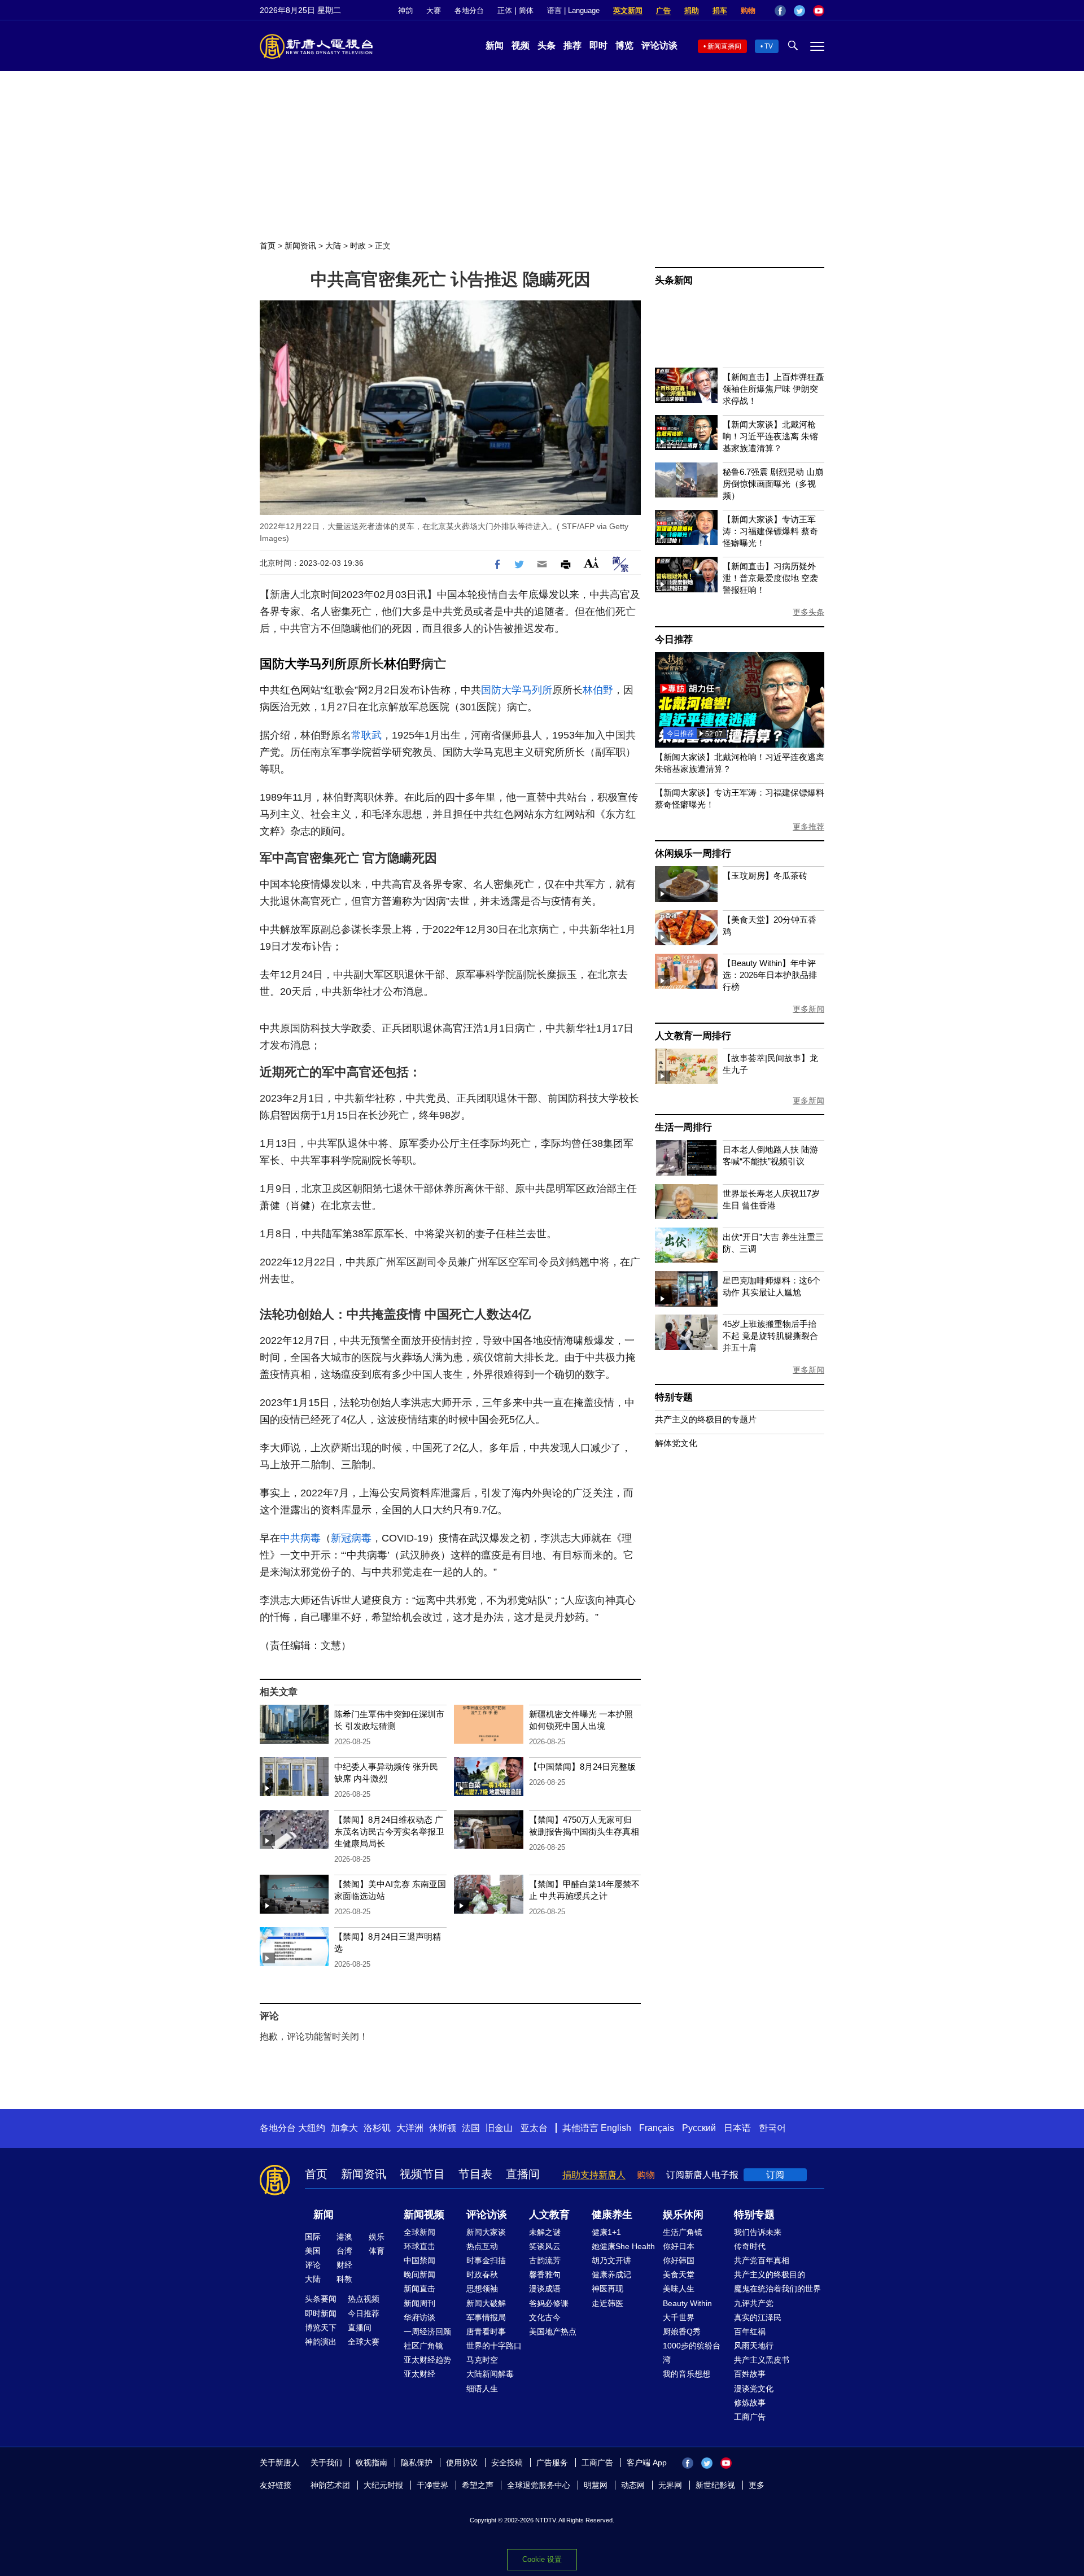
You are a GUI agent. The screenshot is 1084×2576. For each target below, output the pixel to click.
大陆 (333, 246)
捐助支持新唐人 (594, 2175)
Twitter (799, 11)
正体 (505, 10)
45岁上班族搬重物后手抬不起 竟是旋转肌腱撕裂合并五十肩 (770, 1336)
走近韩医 (607, 2303)
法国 (471, 2128)
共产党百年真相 (762, 2260)
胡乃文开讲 (611, 2260)
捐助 (692, 10)
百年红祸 (750, 2332)
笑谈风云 (545, 2246)
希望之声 (478, 2485)
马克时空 (482, 2360)
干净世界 (432, 2485)
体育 (377, 2251)
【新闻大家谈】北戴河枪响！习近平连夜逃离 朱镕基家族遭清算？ (770, 436)
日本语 (737, 2128)
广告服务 (552, 2463)
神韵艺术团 (330, 2485)
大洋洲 (410, 2128)
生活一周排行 (683, 1127)
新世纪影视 (715, 2485)
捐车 (720, 10)
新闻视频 (424, 2215)
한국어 (772, 2128)
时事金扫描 (486, 2260)
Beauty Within (687, 2303)
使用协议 (462, 2463)
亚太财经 (419, 2374)
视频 (521, 45)
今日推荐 (674, 639)
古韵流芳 (545, 2260)
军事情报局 (486, 2317)
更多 (757, 2485)
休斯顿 (443, 2128)
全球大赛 (364, 2342)
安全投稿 (507, 2463)
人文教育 (549, 2215)
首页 (268, 246)
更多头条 (808, 612)
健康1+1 (606, 2232)
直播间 (523, 2174)
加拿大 (344, 2128)
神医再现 (607, 2289)
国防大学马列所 (303, 664)
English (616, 2128)
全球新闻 (419, 2232)
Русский (699, 2128)
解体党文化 (676, 1443)
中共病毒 (300, 1538)
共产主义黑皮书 (762, 2360)
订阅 (775, 2175)
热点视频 (364, 2299)
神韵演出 (321, 2342)
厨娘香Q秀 (682, 2332)
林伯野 (403, 664)
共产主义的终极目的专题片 (706, 1419)
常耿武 (366, 735)
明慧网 (596, 2485)
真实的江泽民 (758, 2317)
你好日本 (679, 2246)
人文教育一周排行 (693, 1036)
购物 (748, 10)
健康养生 (612, 2215)
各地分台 (469, 10)
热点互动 (482, 2246)
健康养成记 (611, 2274)
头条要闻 (321, 2299)
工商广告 (750, 2417)
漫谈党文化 (754, 2389)
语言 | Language (573, 10)
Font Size (591, 563)
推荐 (572, 45)
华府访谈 (419, 2317)
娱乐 (377, 2237)
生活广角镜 (683, 2232)
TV (769, 46)
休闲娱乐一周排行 (693, 853)
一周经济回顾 (427, 2332)
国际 (313, 2237)
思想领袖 (482, 2289)
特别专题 (674, 1397)
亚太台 (534, 2128)
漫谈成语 (545, 2289)
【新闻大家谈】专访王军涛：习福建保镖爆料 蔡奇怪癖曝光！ (770, 531)
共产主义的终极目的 (770, 2274)
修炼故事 (750, 2403)
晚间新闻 (419, 2274)
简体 (526, 10)
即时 (598, 45)
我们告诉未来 (758, 2232)
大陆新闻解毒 (490, 2374)
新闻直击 (419, 2289)
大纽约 (312, 2128)
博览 (624, 45)
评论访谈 (659, 45)
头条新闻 (674, 280)
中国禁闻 (419, 2260)
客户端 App (647, 2463)
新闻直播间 (724, 46)
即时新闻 (321, 2313)
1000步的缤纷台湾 (692, 2353)
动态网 (633, 2485)
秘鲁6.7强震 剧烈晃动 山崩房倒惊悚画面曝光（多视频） (773, 484)
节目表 (475, 2174)
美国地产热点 (553, 2332)
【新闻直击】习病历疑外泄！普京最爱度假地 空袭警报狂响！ (770, 578)
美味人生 (679, 2289)
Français (657, 2128)
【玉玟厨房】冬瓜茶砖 (765, 876)
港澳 (344, 2237)
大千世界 (679, 2317)
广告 (663, 10)
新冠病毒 (351, 1538)
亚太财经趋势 (427, 2360)
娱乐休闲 (683, 2215)
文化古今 (545, 2317)
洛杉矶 (377, 2128)
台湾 (344, 2251)
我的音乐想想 (687, 2374)
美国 (313, 2251)
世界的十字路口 (494, 2346)
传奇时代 (750, 2246)
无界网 (670, 2485)
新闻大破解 (486, 2303)
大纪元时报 (383, 2485)
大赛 (434, 10)
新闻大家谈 (486, 2232)
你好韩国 (679, 2260)
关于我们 (326, 2463)
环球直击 (419, 2246)
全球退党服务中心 (539, 2485)
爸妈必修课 (549, 2303)
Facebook (780, 11)
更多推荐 (808, 827)
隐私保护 (417, 2463)
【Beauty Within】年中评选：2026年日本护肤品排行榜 (770, 975)
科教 (344, 2279)
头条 (547, 45)
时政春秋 (482, 2274)
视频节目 (422, 2174)
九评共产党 (754, 2303)
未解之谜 (545, 2232)
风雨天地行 (754, 2346)
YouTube (819, 11)
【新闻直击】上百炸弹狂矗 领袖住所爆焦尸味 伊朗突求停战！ (773, 389)
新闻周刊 (419, 2303)
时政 (358, 246)
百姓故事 (750, 2374)
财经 (344, 2265)
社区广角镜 (423, 2346)
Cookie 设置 (542, 2559)
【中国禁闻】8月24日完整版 (582, 1767)
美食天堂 (679, 2274)
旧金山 (499, 2128)
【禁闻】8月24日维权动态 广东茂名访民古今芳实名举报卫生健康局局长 (389, 1831)
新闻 (495, 45)
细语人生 (482, 2389)
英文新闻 (628, 10)
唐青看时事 (486, 2332)
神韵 (405, 10)
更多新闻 (808, 1009)
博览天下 (321, 2328)
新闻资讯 (300, 246)
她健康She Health (623, 2246)
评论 (313, 2265)
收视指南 (371, 2463)
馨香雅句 (545, 2274)
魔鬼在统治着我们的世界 (777, 2289)
